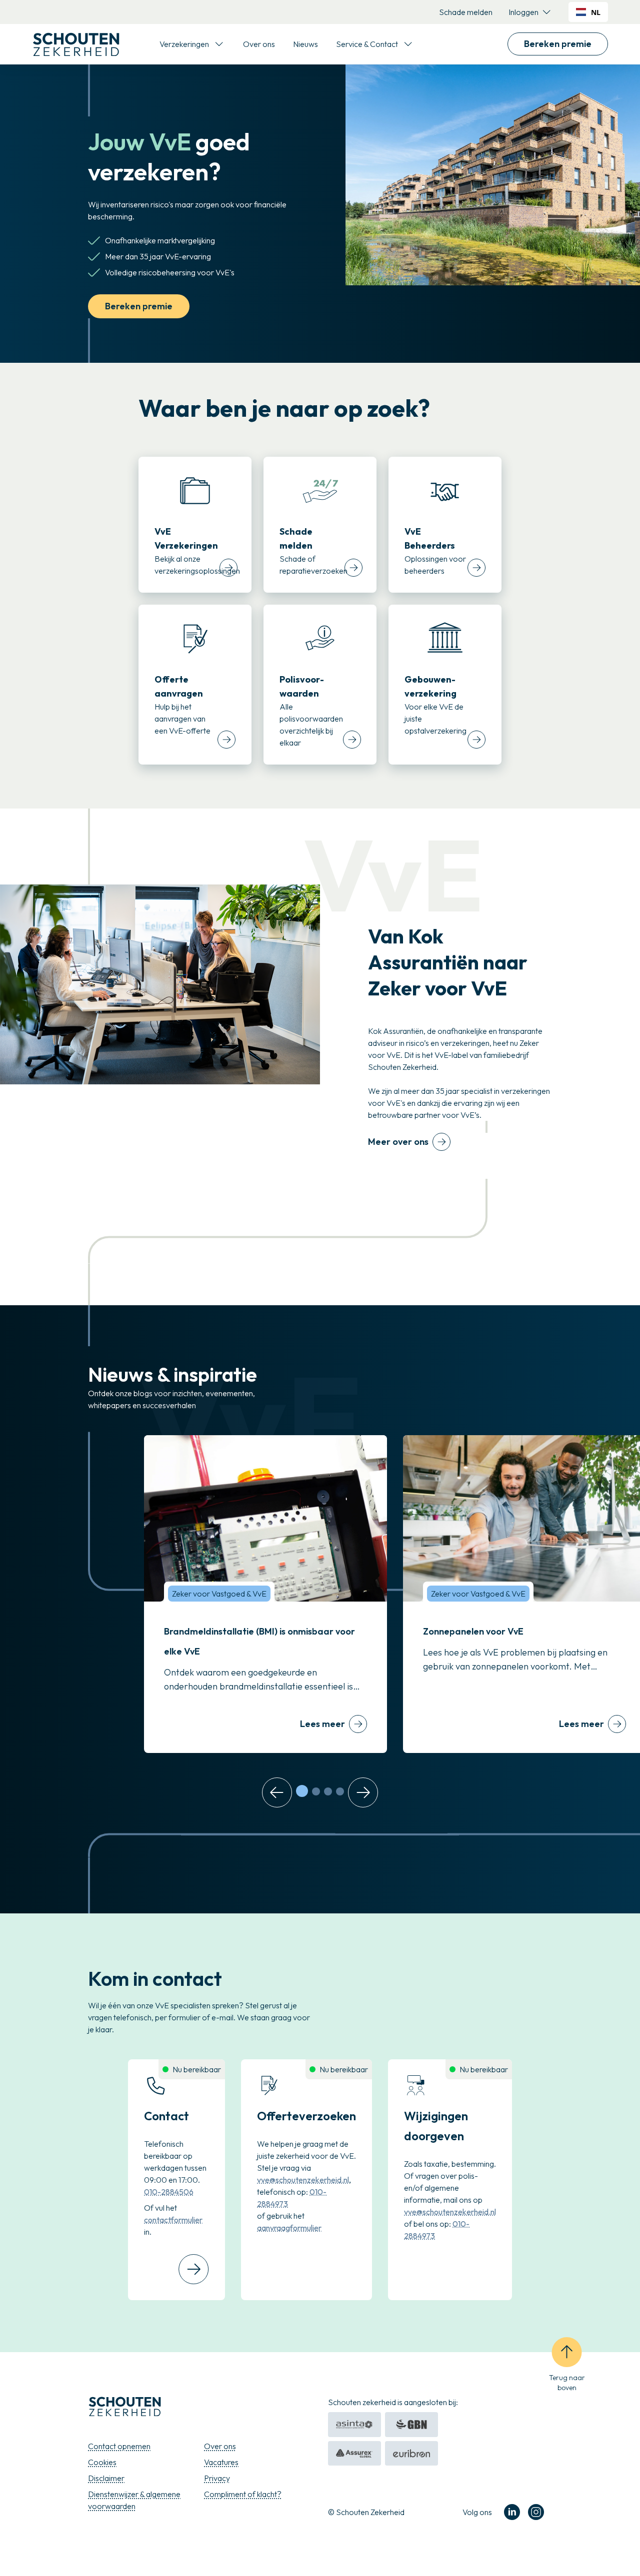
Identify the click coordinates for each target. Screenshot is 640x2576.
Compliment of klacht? (243, 2494)
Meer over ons (398, 1142)
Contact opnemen (119, 2446)
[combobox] (588, 12)
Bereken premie (558, 44)
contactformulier (173, 2220)
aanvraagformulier (289, 2228)
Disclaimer (106, 2478)
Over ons (259, 44)
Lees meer (322, 1724)
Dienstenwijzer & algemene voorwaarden (134, 2500)
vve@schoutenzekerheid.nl (303, 2180)
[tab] (302, 1791)
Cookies (102, 2462)
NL (596, 12)
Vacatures (221, 2462)
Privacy (217, 2478)
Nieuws (305, 44)
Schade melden (466, 12)
